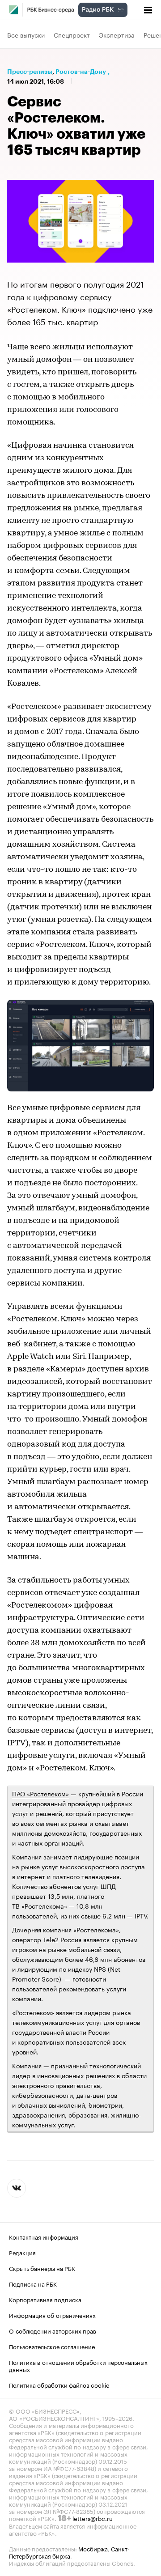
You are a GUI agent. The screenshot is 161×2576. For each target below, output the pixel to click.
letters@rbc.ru (93, 2518)
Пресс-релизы (30, 72)
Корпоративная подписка (45, 2299)
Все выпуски (26, 34)
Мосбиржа (93, 2548)
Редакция (22, 2252)
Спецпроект (72, 34)
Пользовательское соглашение (52, 2346)
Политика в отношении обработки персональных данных (78, 2365)
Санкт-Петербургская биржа (69, 2552)
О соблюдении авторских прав (53, 2330)
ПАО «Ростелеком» (40, 1793)
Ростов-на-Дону (81, 72)
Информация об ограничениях (52, 2315)
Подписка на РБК (33, 2283)
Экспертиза (117, 34)
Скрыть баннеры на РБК (42, 2268)
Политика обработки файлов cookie (59, 2385)
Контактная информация (44, 2236)
